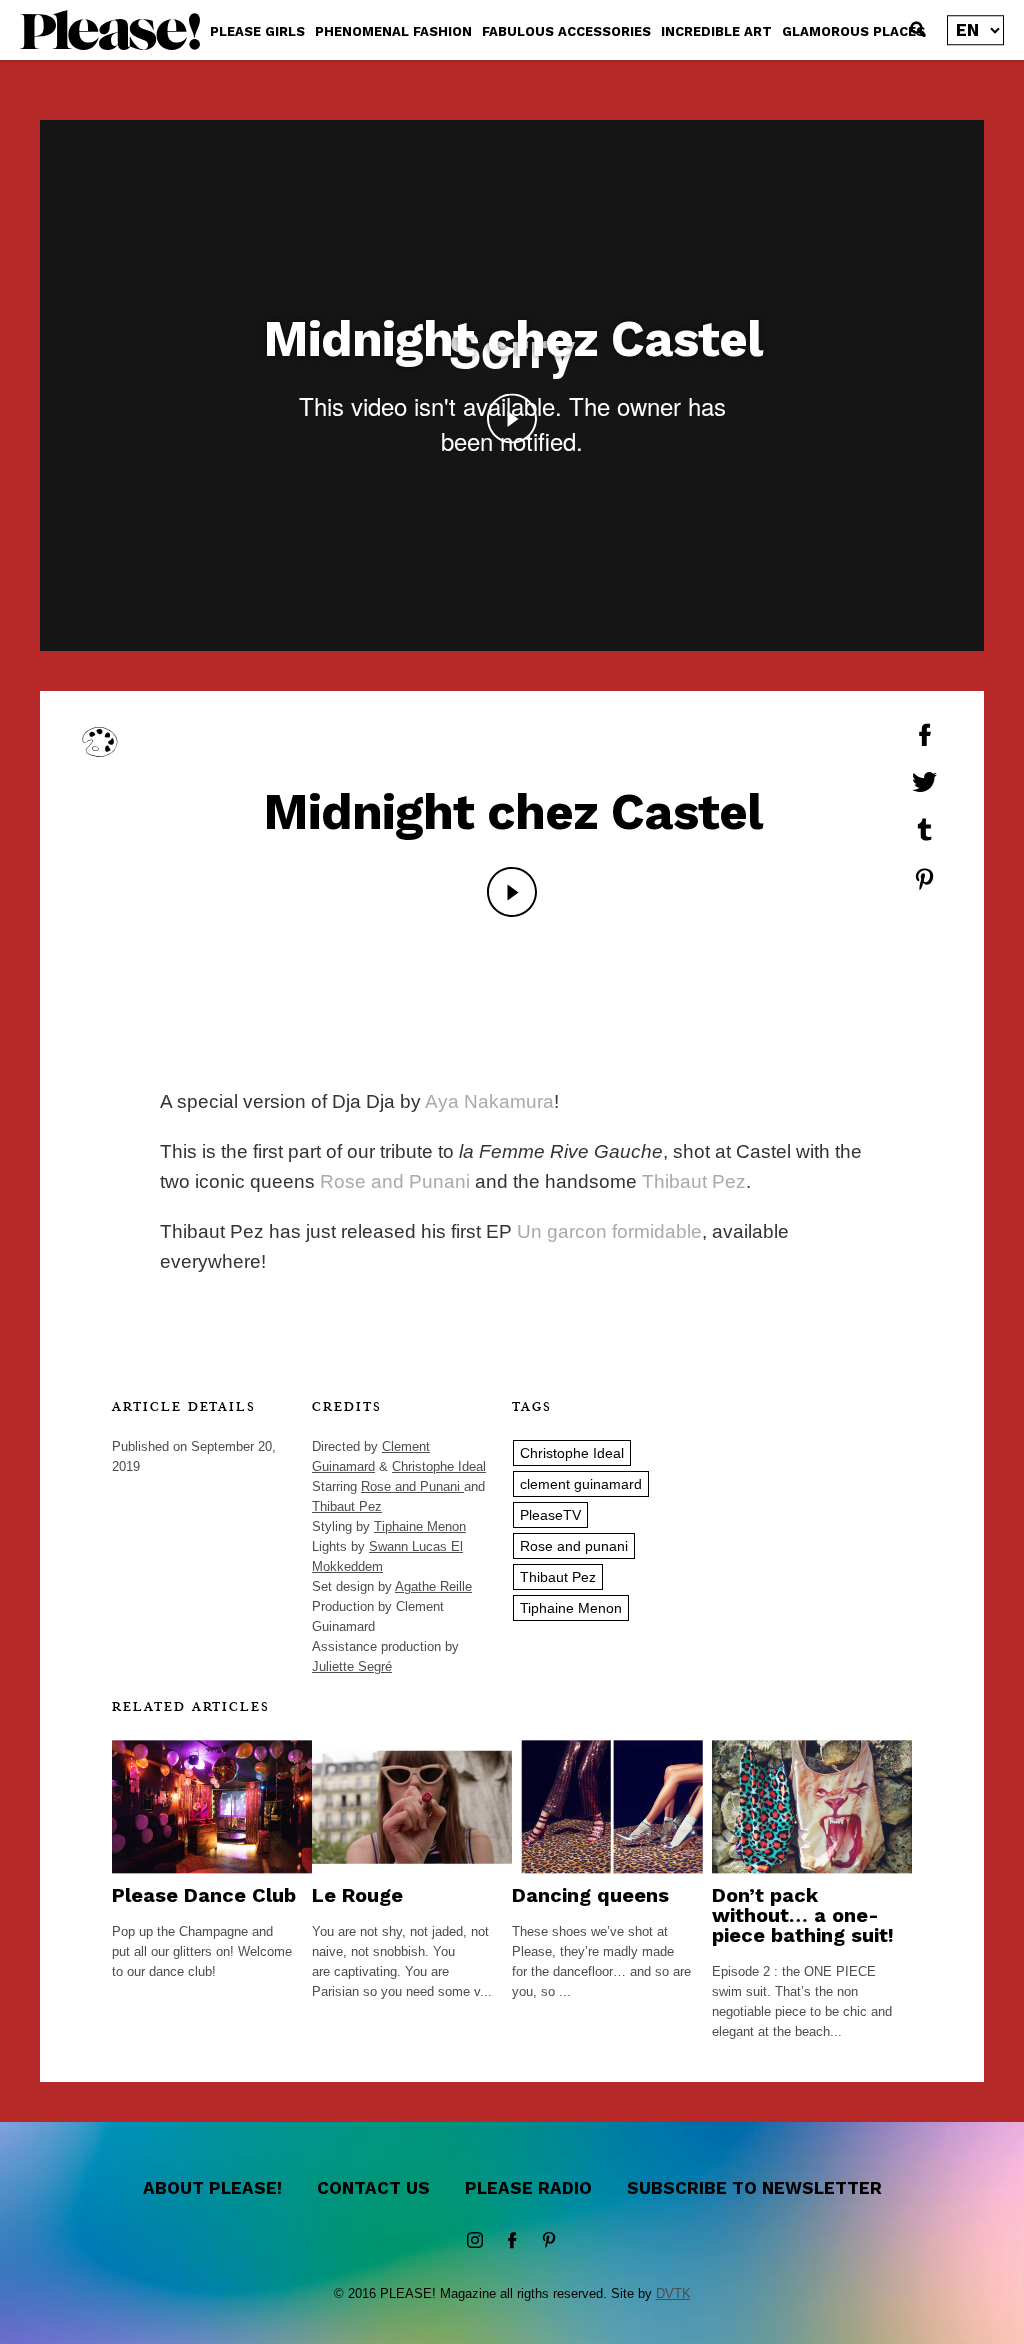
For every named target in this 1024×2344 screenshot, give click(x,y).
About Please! (212, 2188)
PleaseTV (550, 1515)
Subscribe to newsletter (754, 2188)
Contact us (373, 2188)
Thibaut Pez (694, 1181)
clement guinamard (581, 1484)
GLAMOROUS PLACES (853, 31)
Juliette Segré (352, 1666)
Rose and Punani (395, 1181)
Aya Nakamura (489, 1101)
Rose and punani (574, 1546)
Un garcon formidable (609, 1231)
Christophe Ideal (439, 1466)
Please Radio (528, 2188)
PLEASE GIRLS (257, 31)
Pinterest (549, 2241)
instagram (475, 2241)
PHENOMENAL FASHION (393, 31)
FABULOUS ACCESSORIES (566, 31)
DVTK (673, 2293)
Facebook (512, 2241)
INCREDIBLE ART (716, 31)
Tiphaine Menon (420, 1526)
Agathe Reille (433, 1586)
